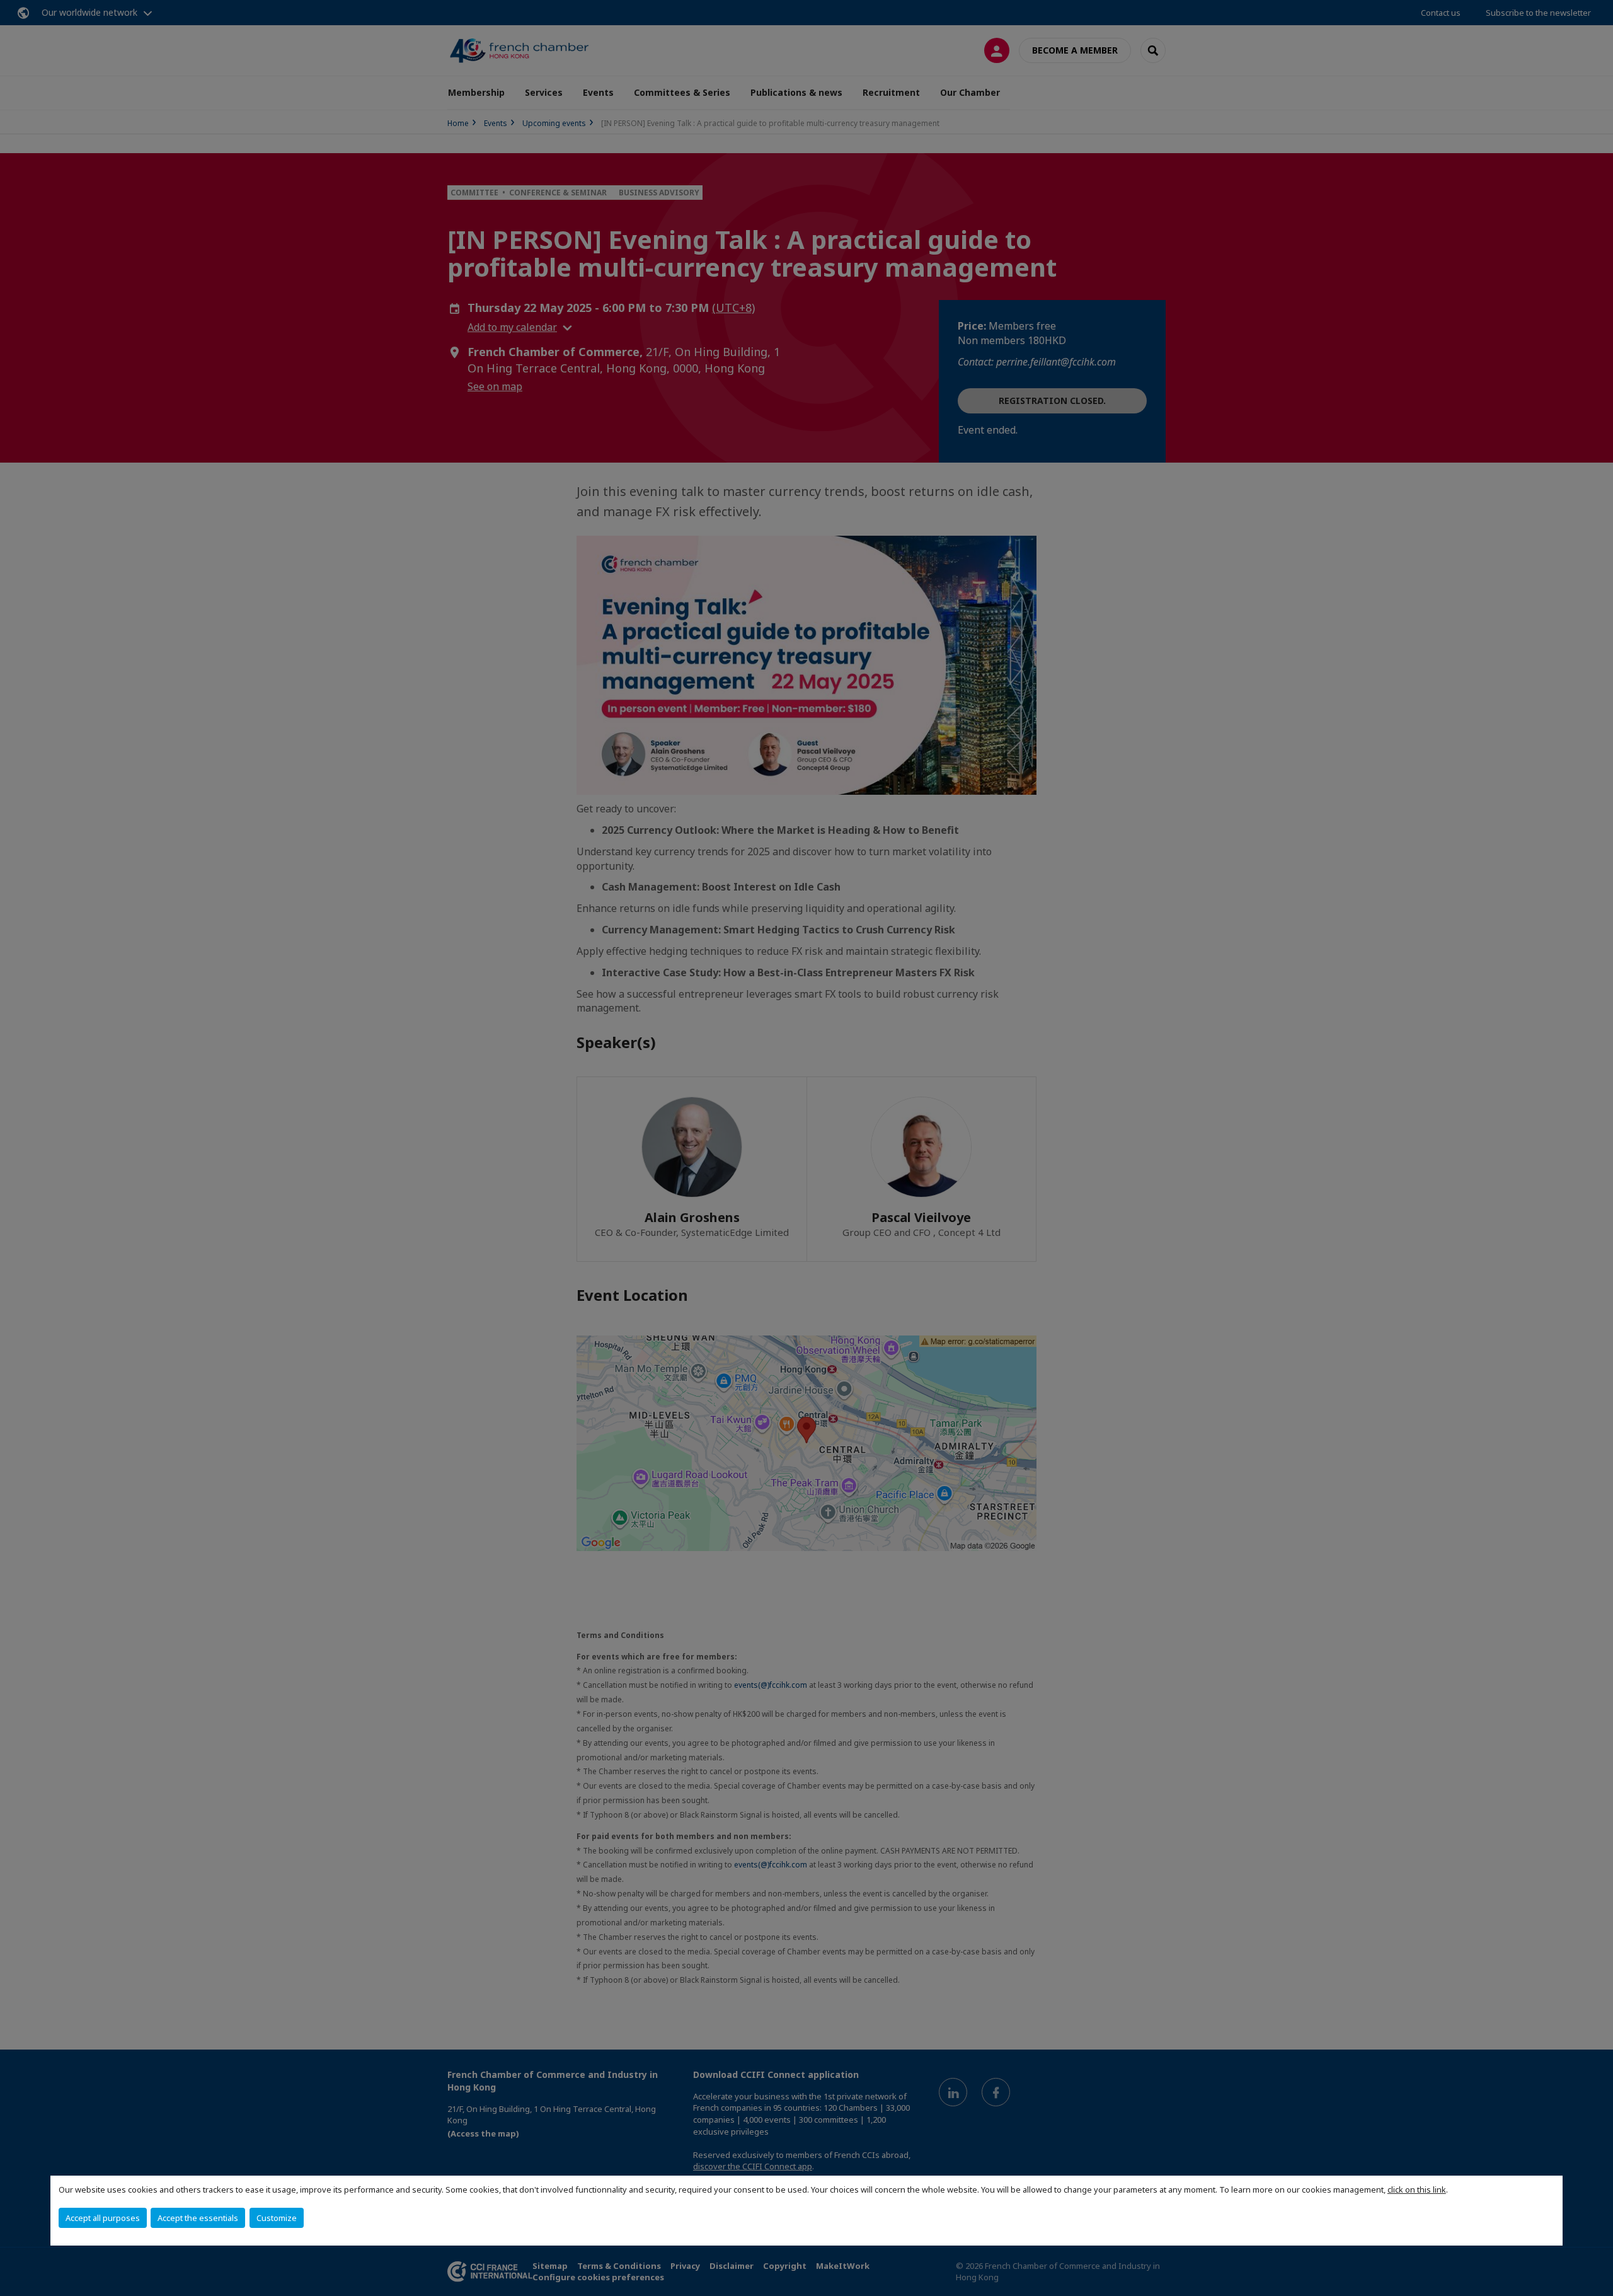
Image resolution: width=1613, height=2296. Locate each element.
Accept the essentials (198, 2218)
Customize (277, 2218)
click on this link (1417, 2189)
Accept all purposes (103, 2218)
